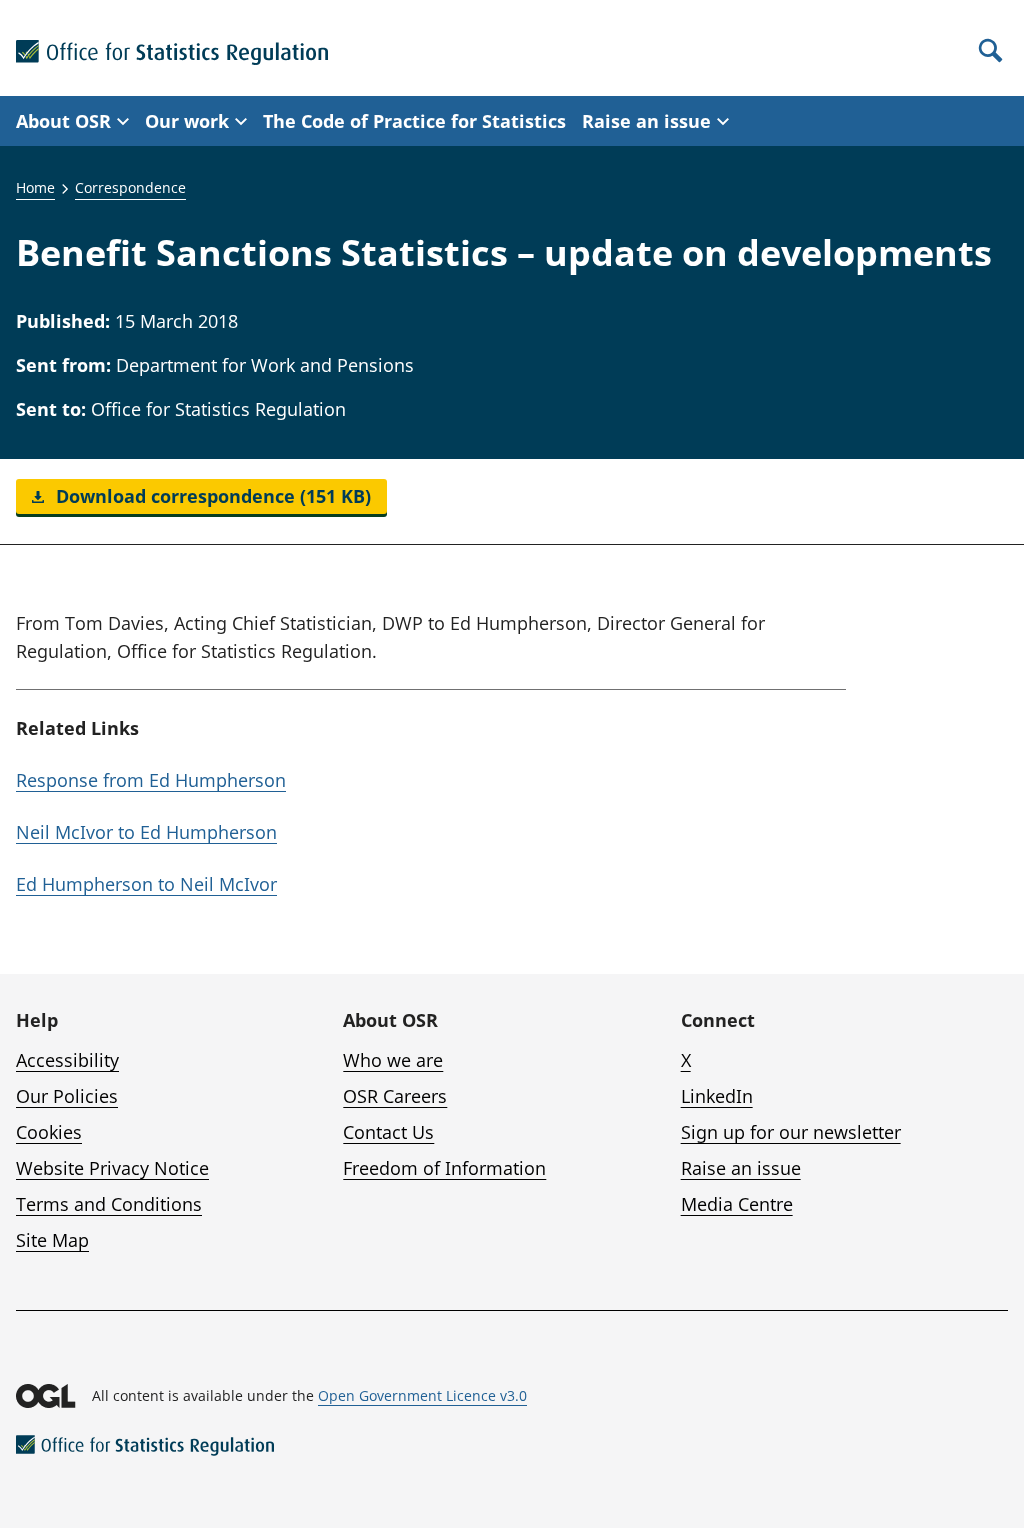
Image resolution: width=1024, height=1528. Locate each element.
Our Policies (67, 1096)
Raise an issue (741, 1168)
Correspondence (130, 187)
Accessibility (67, 1060)
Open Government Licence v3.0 (422, 1395)
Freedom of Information (444, 1168)
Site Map (52, 1240)
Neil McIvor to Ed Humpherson (146, 832)
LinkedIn (717, 1096)
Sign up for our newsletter (791, 1132)
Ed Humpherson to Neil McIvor (146, 884)
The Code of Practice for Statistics (414, 121)
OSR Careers (395, 1096)
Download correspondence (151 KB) (211, 496)
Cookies (49, 1132)
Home (35, 187)
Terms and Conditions (109, 1204)
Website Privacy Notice (112, 1168)
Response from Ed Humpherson (151, 780)
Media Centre (737, 1204)
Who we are (393, 1060)
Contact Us (388, 1132)
